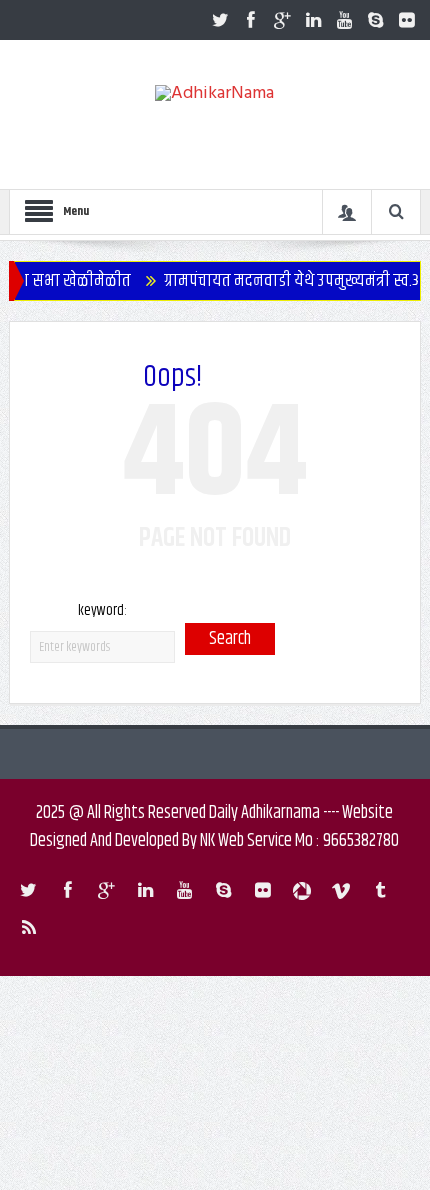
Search (230, 639)
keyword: (102, 610)
